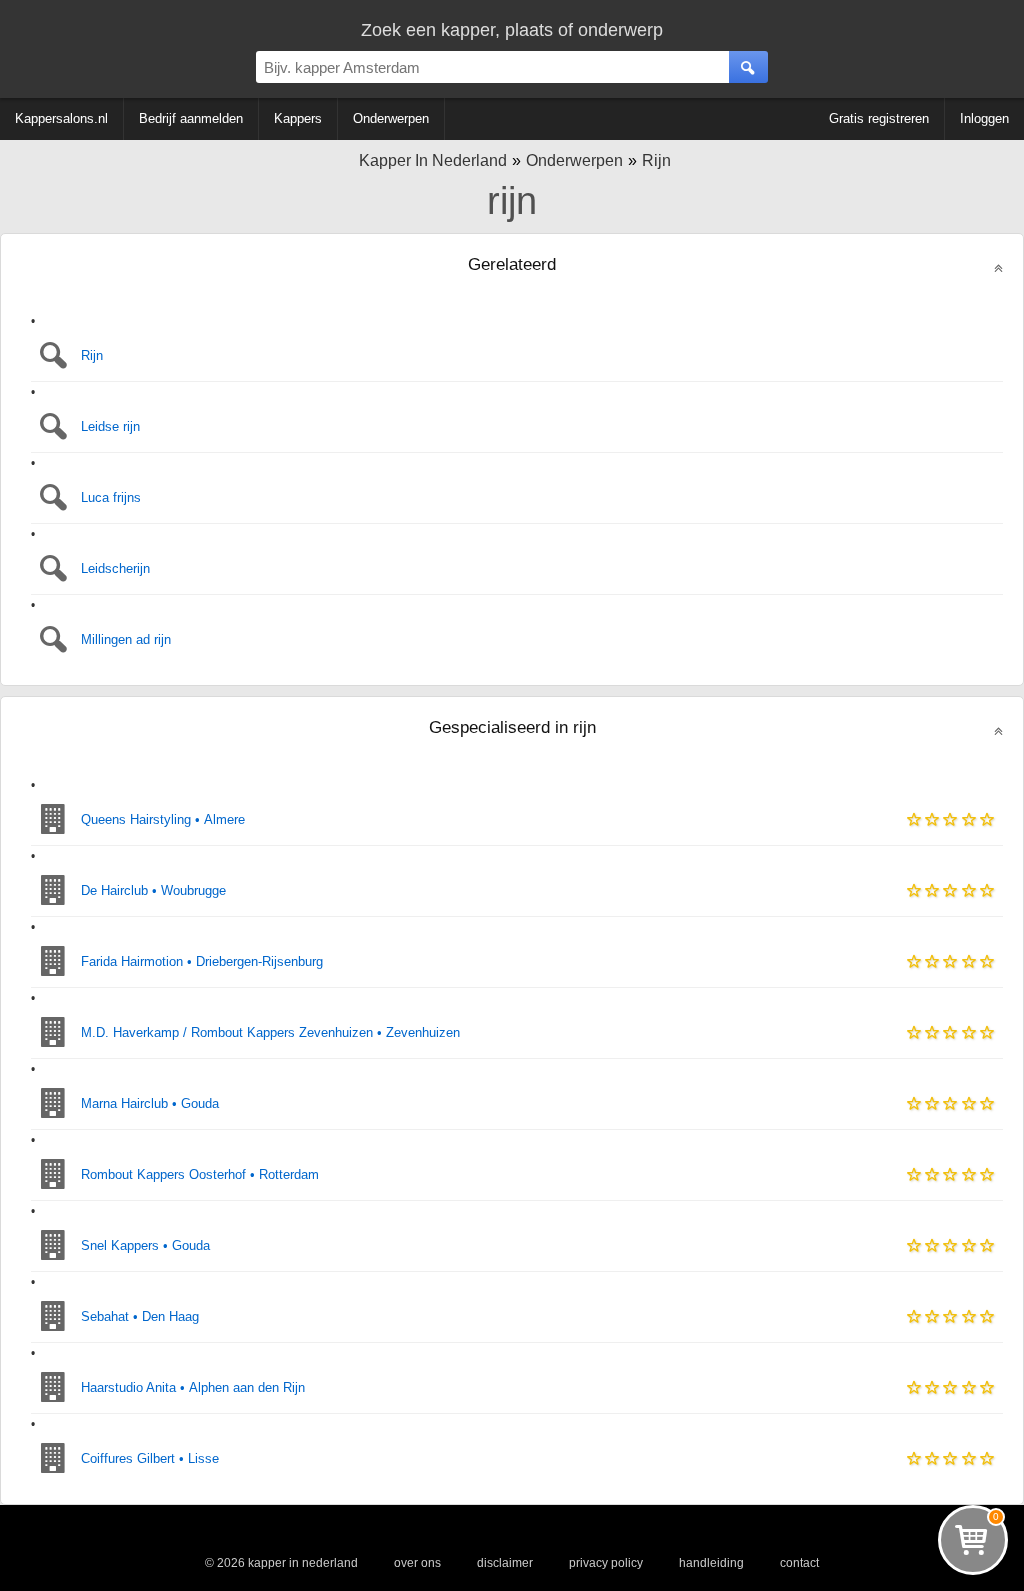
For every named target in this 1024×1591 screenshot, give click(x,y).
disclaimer (505, 1563)
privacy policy (606, 1563)
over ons (417, 1563)
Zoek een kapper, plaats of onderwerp (512, 30)
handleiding (711, 1563)
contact (799, 1563)
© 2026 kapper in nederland (281, 1563)
